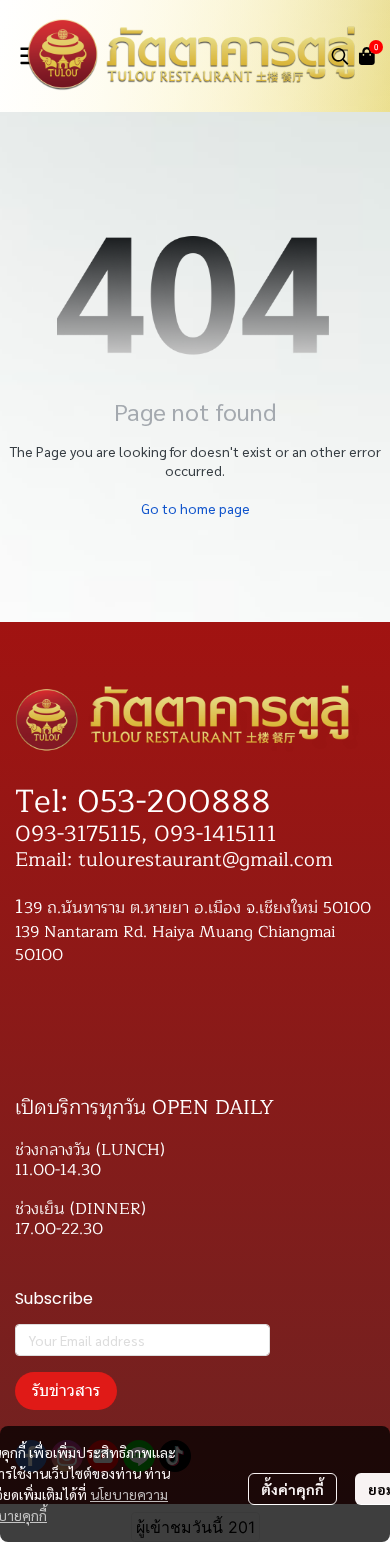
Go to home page (195, 508)
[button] (340, 56)
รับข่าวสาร (66, 1390)
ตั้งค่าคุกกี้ (292, 1489)
